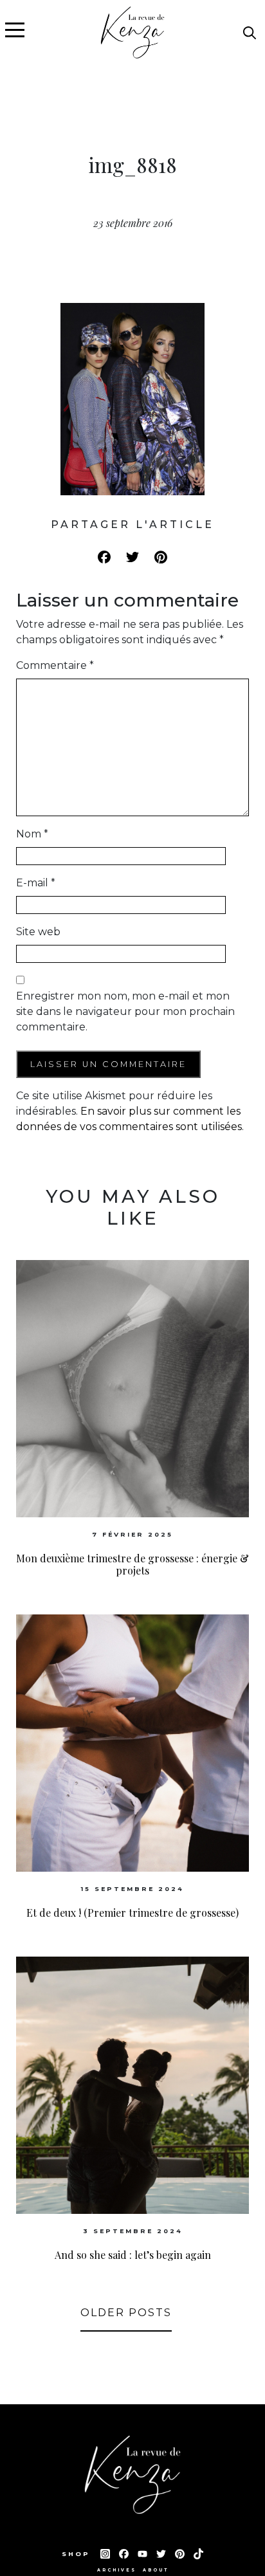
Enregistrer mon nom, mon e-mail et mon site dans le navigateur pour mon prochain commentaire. (125, 1011)
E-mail (36, 883)
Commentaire (55, 665)
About (156, 2570)
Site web (38, 932)
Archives (117, 2570)
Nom (32, 834)
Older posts (126, 2313)
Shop (78, 2554)
